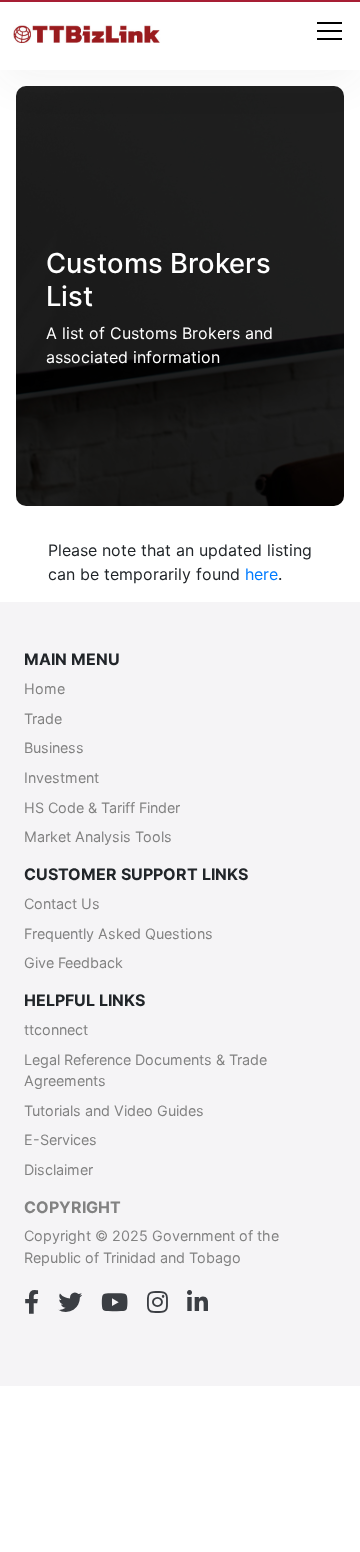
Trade (43, 718)
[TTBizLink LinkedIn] (197, 1303)
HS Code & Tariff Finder (102, 807)
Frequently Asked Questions (118, 933)
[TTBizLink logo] (89, 36)
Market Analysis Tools (98, 836)
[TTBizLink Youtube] (114, 1303)
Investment (61, 777)
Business (54, 747)
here (261, 574)
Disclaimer (58, 1169)
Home (44, 688)
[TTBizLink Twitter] (70, 1303)
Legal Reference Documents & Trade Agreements (145, 1070)
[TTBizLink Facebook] (31, 1303)
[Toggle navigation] (329, 32)
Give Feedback (73, 962)
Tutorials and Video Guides (114, 1110)
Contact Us (62, 903)
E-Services (60, 1139)
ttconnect (56, 1029)
